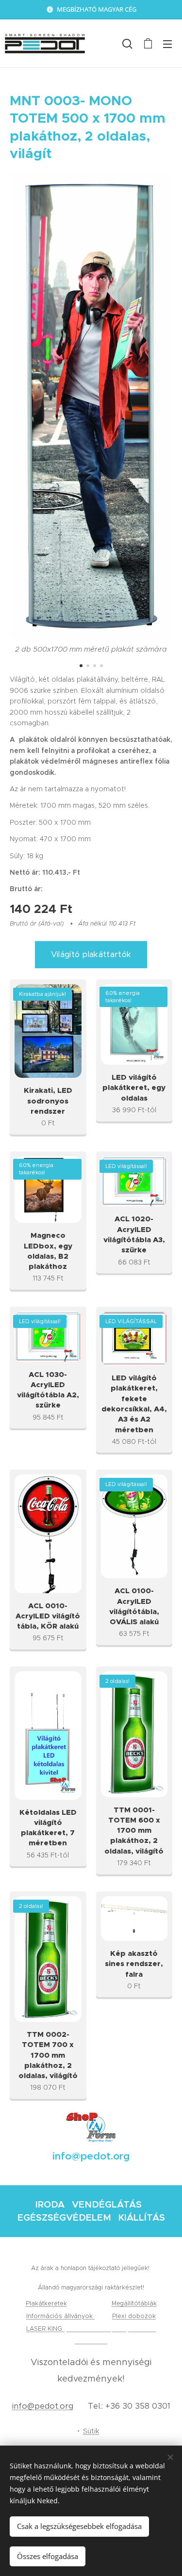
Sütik (91, 2431)
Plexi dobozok (134, 2316)
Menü (167, 44)
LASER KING (45, 2328)
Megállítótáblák (134, 2303)
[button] (127, 44)
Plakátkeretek (46, 2303)
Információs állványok (60, 2316)
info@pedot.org (43, 2406)
